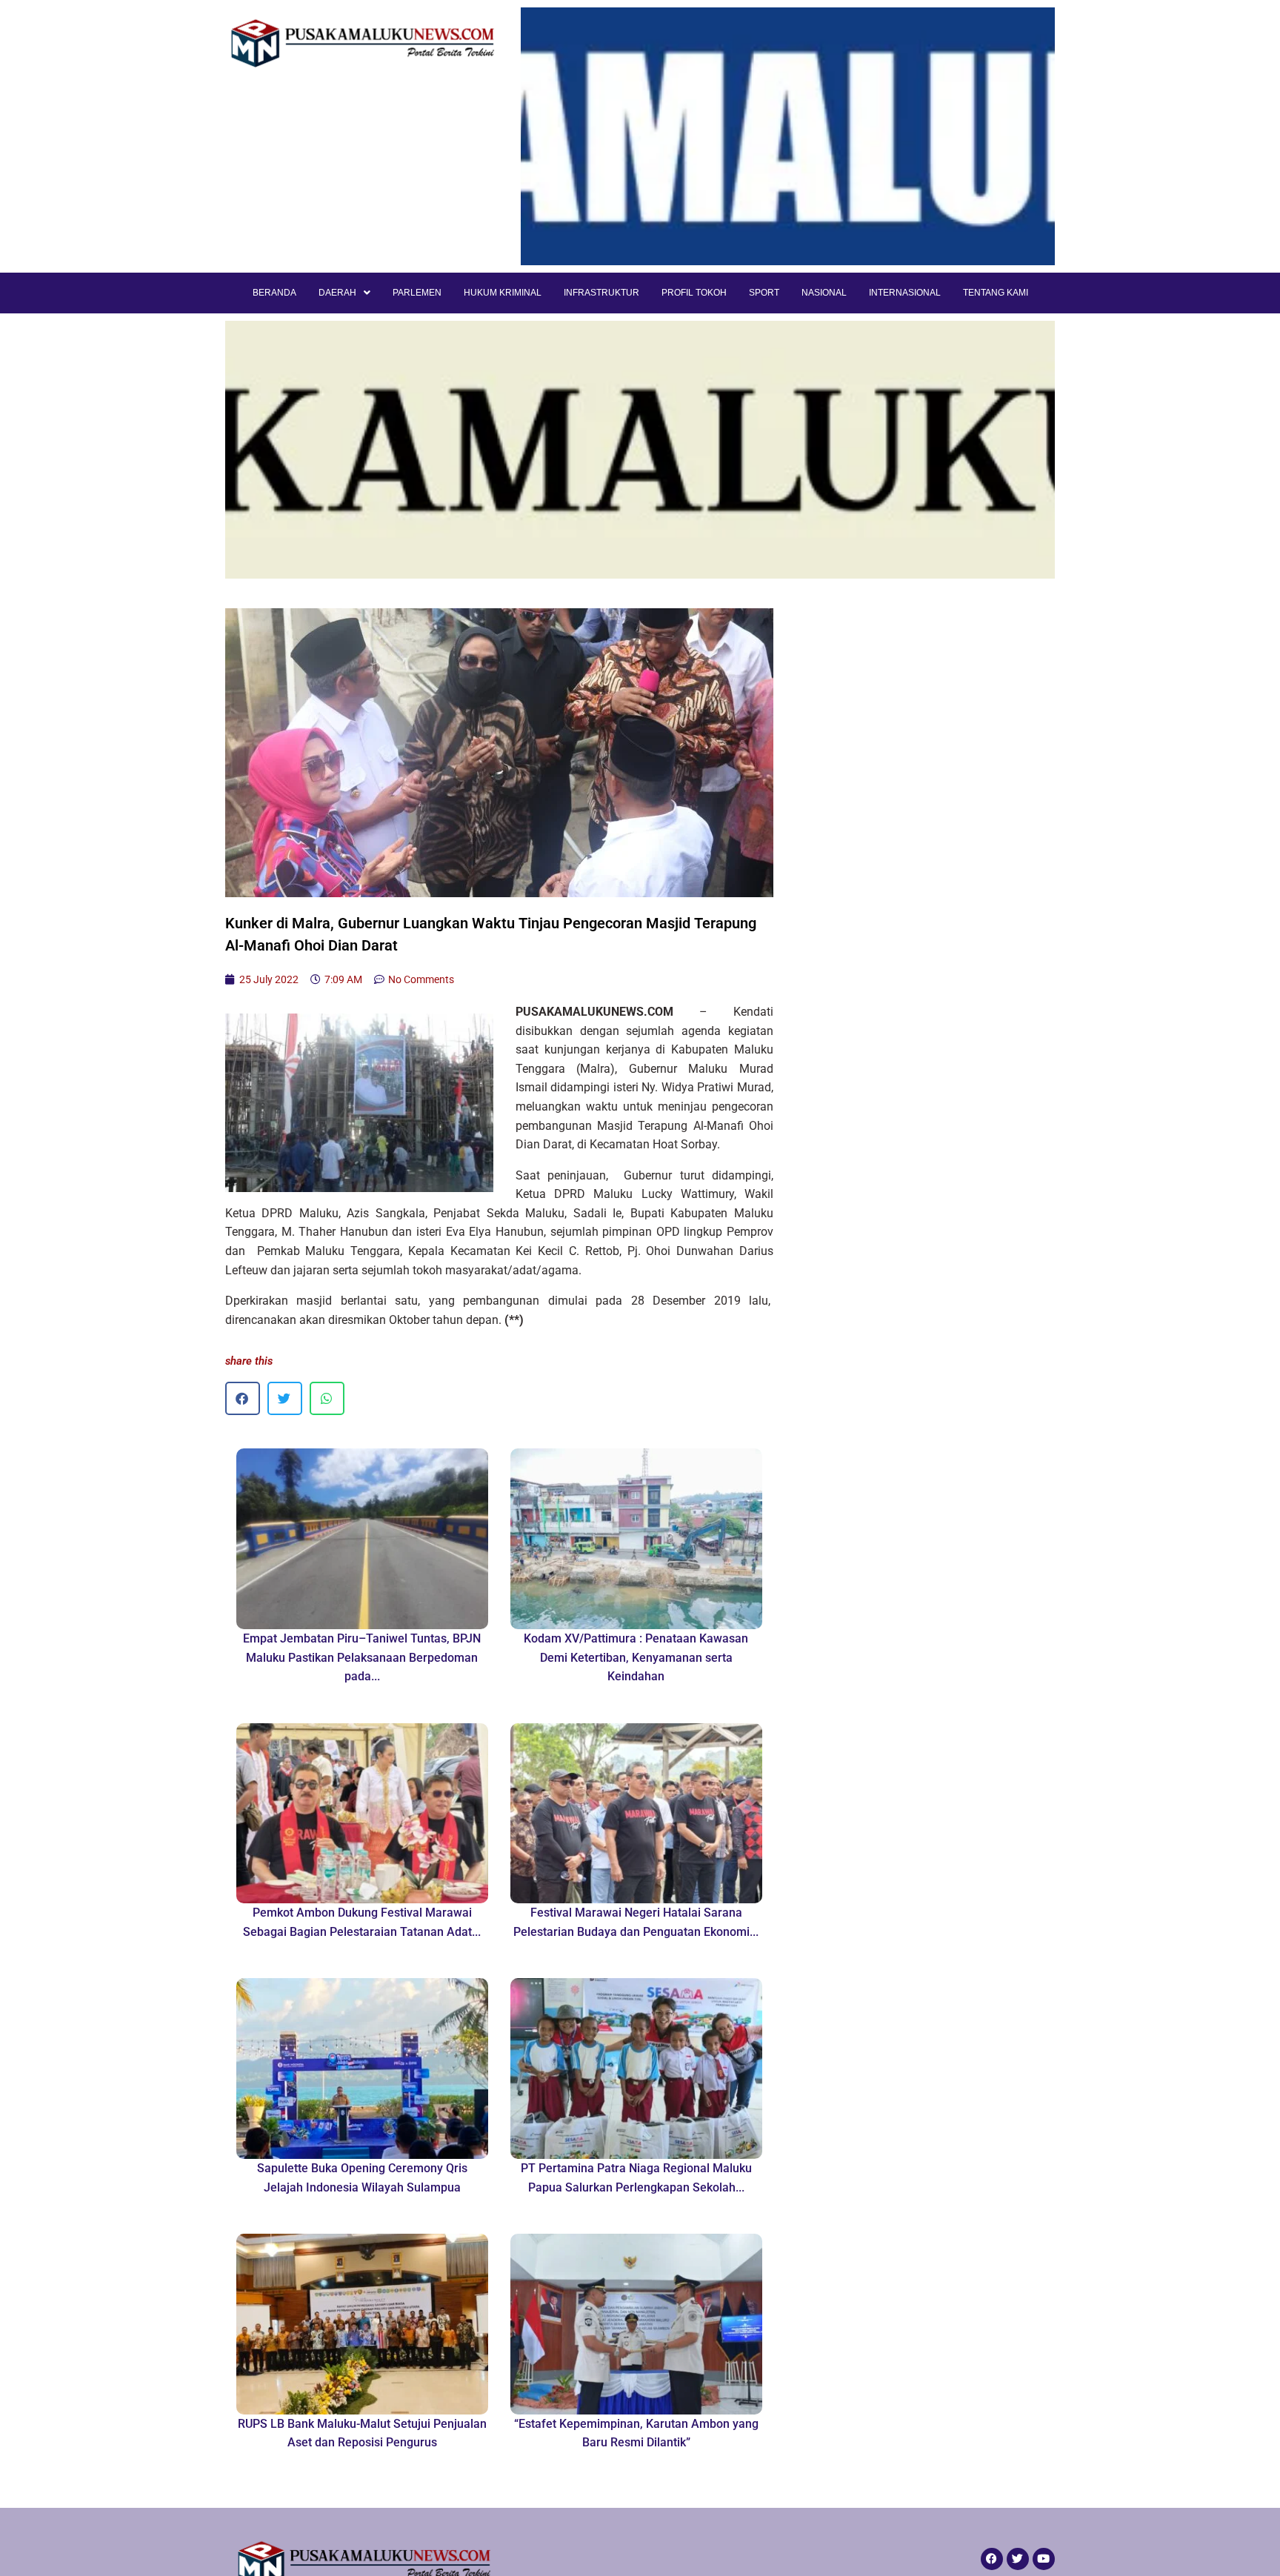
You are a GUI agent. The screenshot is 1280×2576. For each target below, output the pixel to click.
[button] (243, 1398)
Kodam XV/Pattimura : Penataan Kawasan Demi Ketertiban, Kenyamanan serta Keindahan (636, 1657)
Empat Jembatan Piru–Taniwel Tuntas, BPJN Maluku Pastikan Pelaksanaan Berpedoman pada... (362, 1657)
